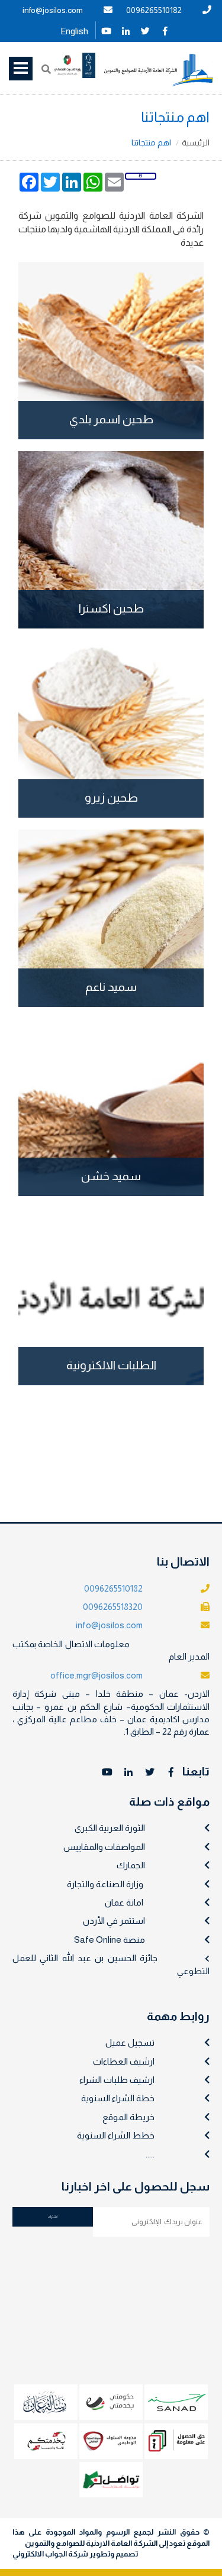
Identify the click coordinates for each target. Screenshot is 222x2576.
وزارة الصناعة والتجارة (105, 1884)
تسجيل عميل (130, 2042)
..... (150, 2154)
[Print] (141, 176)
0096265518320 (113, 1607)
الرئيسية (196, 142)
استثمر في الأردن (114, 1921)
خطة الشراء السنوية (118, 2098)
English (74, 31)
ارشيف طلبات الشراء (117, 2080)
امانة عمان (124, 1902)
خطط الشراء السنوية (116, 2135)
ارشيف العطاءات (124, 2061)
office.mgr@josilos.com (96, 1675)
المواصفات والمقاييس (104, 1847)
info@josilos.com (53, 10)
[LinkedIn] (126, 30)
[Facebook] (165, 30)
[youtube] (107, 30)
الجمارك (131, 1865)
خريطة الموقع (128, 2117)
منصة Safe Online (110, 1940)
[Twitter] (146, 30)
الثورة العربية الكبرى (110, 1828)
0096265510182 (154, 10)
